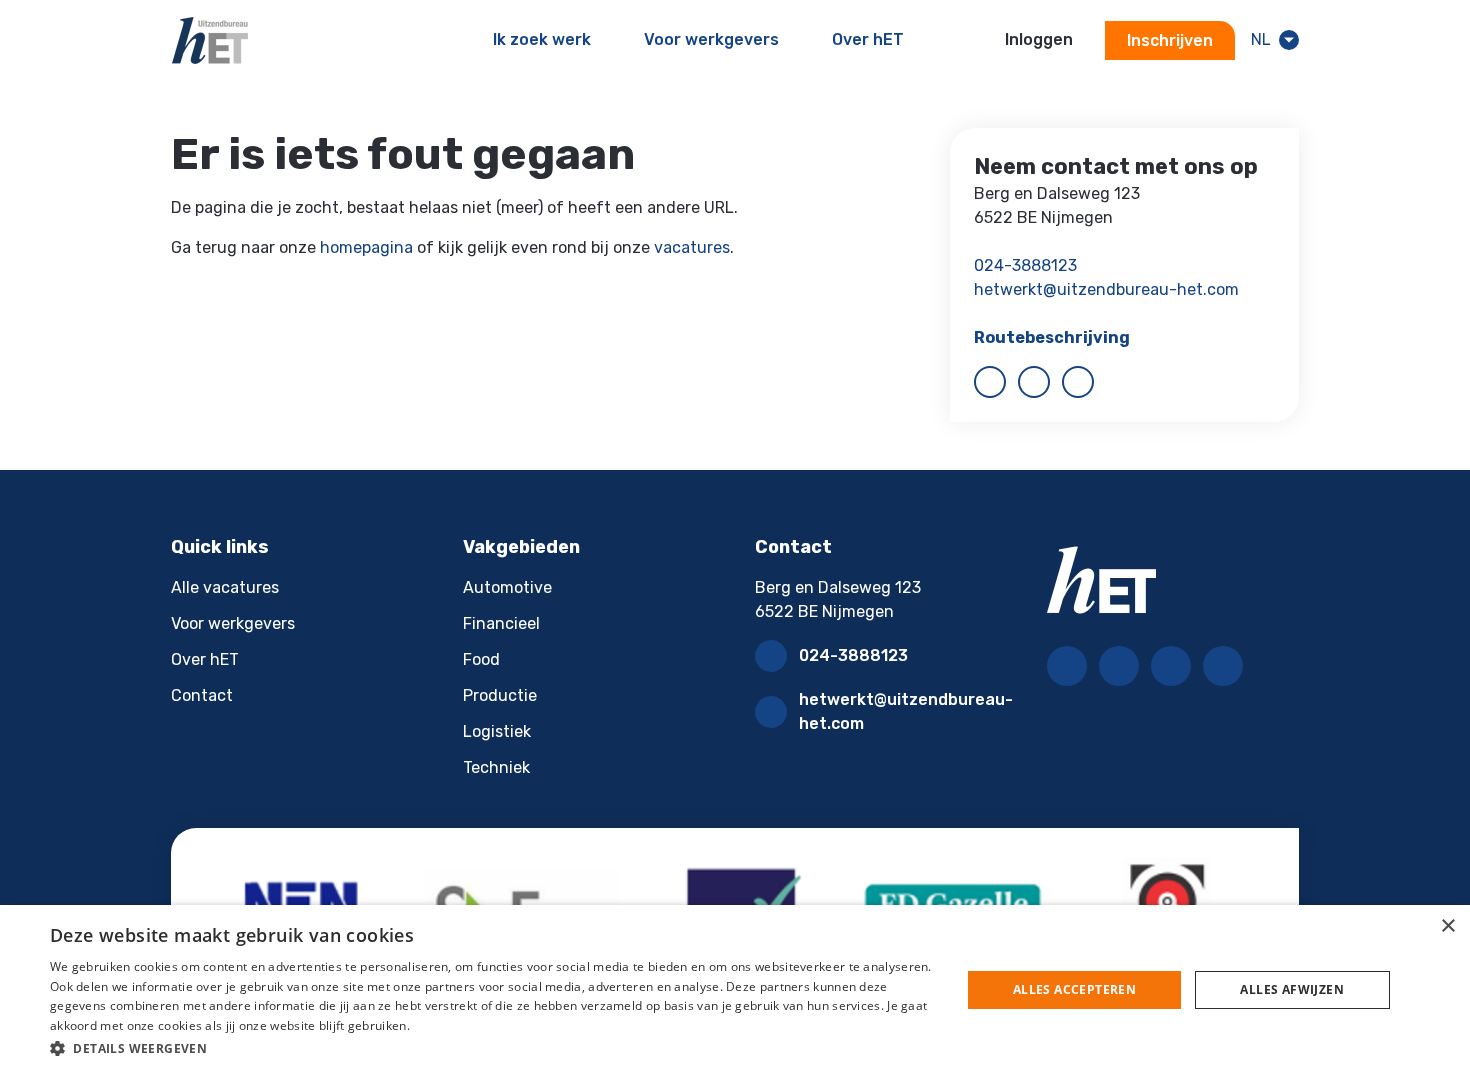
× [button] (1447, 926)
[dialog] (735, 990)
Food (481, 659)
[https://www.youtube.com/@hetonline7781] (1223, 666)
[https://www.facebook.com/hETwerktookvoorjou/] (990, 382)
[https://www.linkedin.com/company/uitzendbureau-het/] (1034, 382)
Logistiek (497, 731)
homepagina (366, 247)
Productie (500, 695)
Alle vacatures (225, 587)
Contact (202, 695)
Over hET (205, 659)
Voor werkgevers (233, 623)
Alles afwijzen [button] (1292, 989)
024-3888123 (1025, 265)
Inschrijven (1170, 40)
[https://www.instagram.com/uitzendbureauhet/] (1078, 382)
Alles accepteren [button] (1074, 989)
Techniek (496, 767)
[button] (492, 1048)
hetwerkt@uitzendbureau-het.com (1106, 289)
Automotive (507, 587)
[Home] (210, 40)
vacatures (692, 247)
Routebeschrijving (1052, 337)
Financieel (501, 623)
